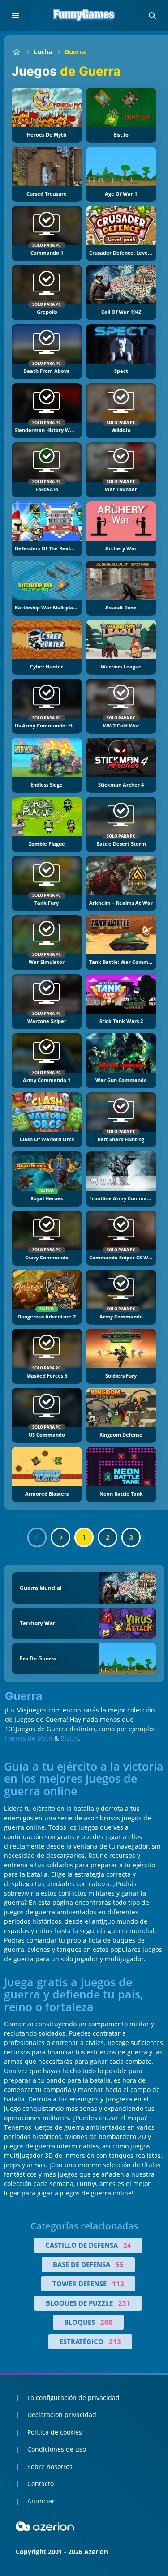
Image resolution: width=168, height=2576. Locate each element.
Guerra (75, 52)
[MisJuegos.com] (16, 52)
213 (115, 2341)
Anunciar (41, 2501)
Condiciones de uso (57, 2449)
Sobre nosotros (50, 2467)
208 (106, 2322)
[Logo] (84, 16)
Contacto (41, 2484)
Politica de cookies (55, 2432)
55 (120, 2264)
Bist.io (70, 1738)
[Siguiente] (60, 1537)
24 (127, 2245)
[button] (152, 16)
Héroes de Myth (29, 1738)
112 (118, 2284)
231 (124, 2303)
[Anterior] (37, 1537)
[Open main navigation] (16, 16)
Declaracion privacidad (62, 2415)
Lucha (43, 52)
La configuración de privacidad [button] (73, 2398)
